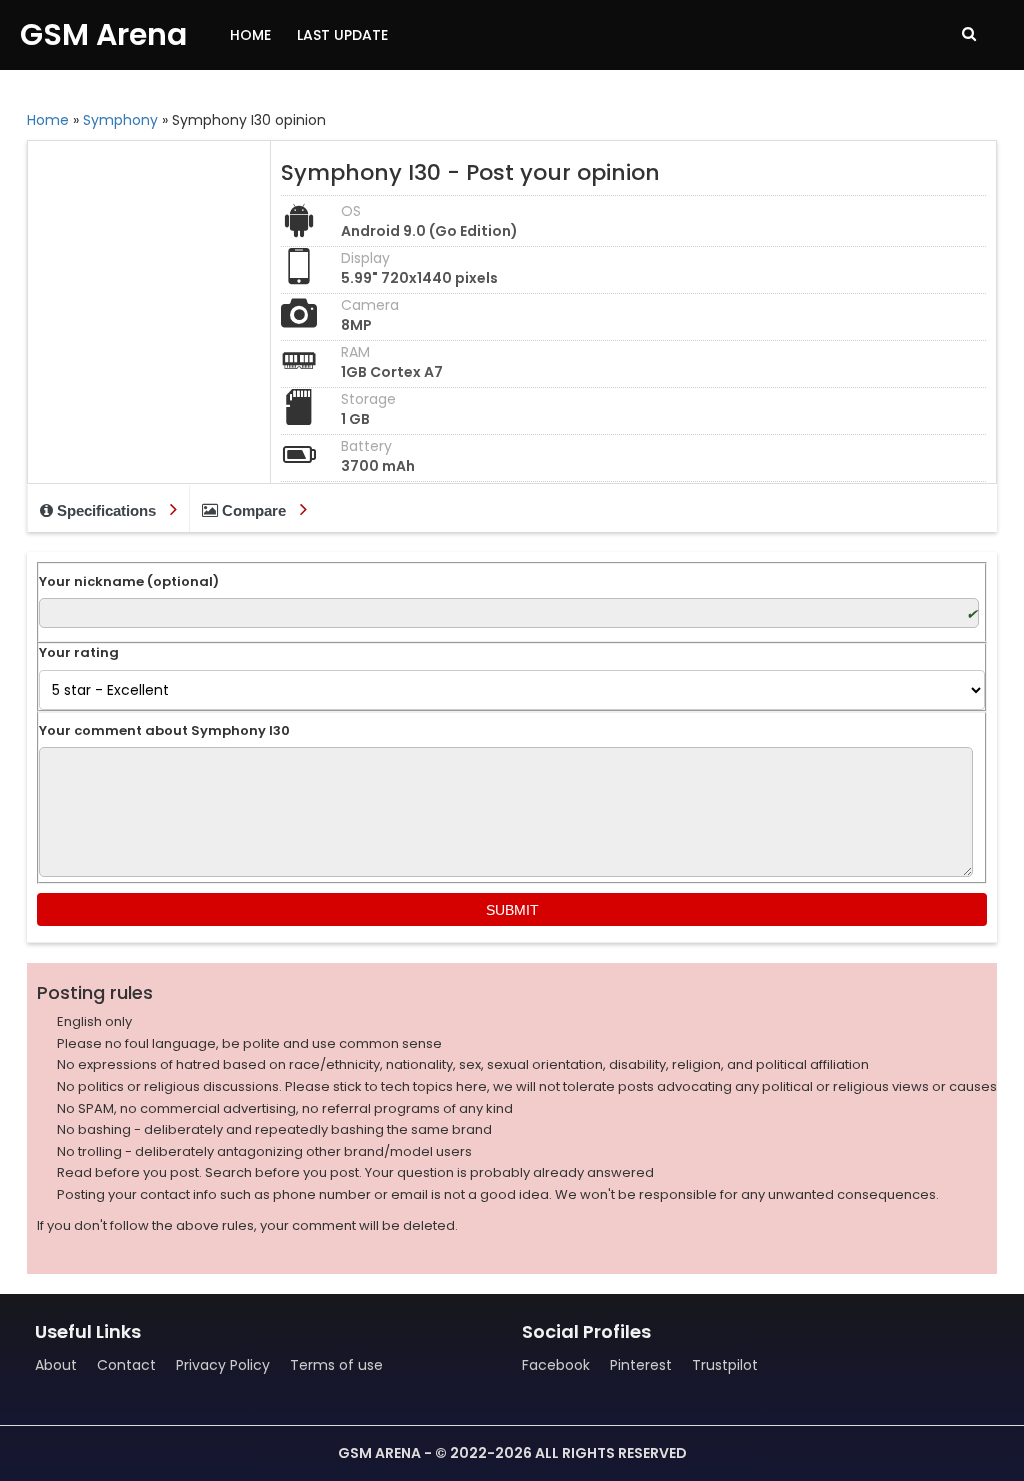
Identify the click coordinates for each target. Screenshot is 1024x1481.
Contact (126, 1365)
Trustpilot (725, 1365)
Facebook (556, 1365)
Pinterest (641, 1365)
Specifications (106, 510)
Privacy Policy (223, 1365)
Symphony (120, 120)
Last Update (342, 35)
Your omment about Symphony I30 (164, 731)
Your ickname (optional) (129, 582)
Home (250, 35)
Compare (254, 510)
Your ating (79, 653)
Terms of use (336, 1365)
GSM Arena (103, 34)
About (56, 1365)
